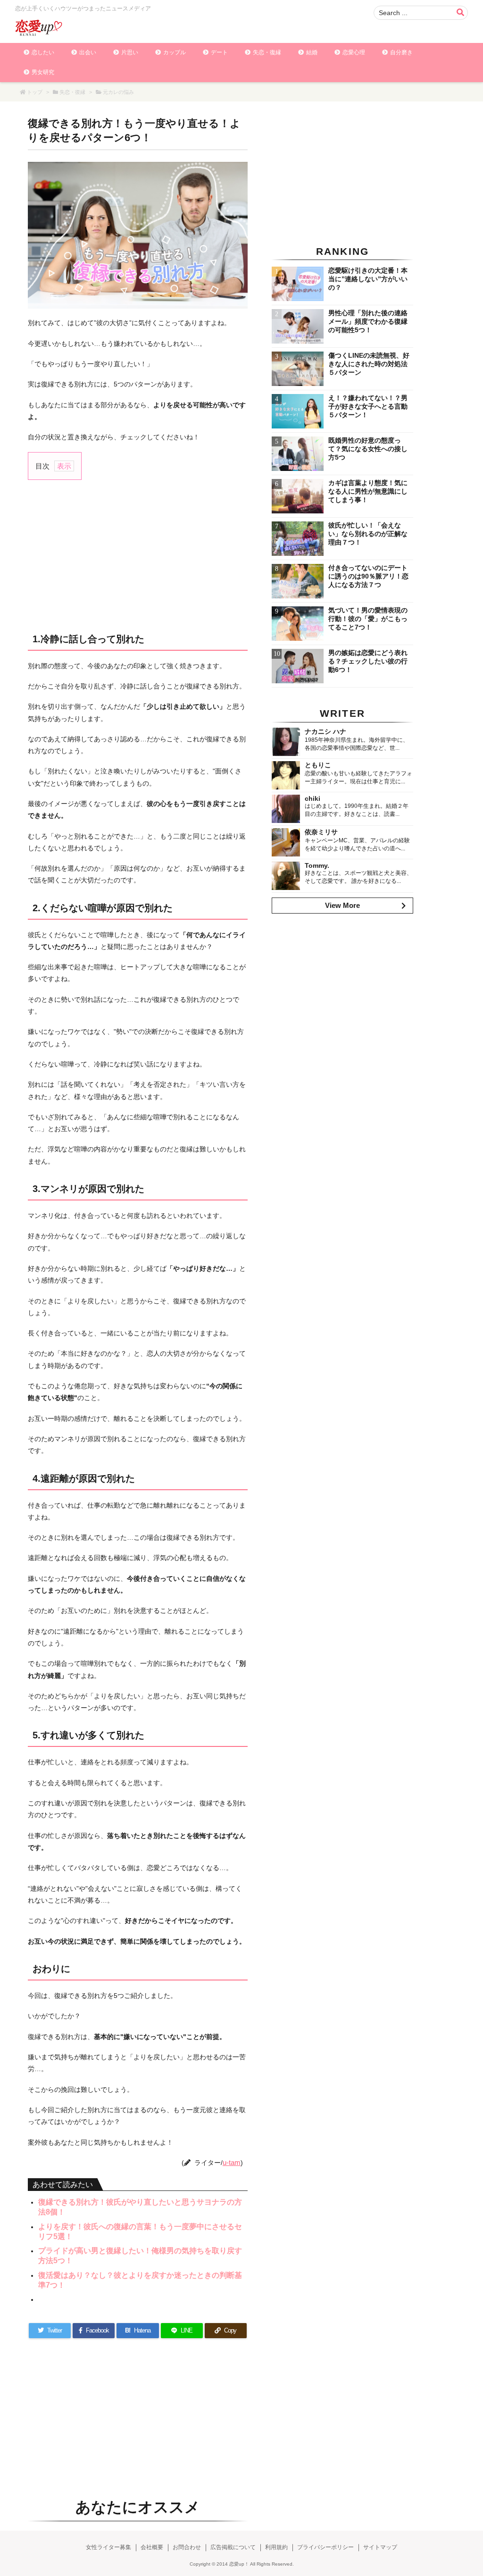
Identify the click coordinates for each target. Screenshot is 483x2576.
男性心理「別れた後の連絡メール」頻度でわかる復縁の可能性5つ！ (368, 321)
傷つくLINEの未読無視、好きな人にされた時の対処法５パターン (369, 364)
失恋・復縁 (72, 92)
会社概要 (152, 2547)
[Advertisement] (138, 555)
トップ (35, 92)
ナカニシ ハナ (325, 731)
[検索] (460, 13)
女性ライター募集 (108, 2547)
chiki (312, 798)
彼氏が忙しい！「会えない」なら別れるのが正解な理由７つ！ (368, 534)
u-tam (232, 2162)
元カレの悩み (118, 92)
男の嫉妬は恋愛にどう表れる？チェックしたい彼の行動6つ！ (368, 661)
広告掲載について (233, 2547)
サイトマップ (380, 2547)
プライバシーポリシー (325, 2547)
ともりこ (318, 765)
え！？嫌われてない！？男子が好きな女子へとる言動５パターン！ (368, 406)
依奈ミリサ (321, 832)
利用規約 (276, 2547)
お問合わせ (187, 2547)
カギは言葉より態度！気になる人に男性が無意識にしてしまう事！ (368, 491)
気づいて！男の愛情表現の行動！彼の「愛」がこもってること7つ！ (368, 619)
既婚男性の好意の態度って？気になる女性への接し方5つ (368, 449)
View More (342, 905)
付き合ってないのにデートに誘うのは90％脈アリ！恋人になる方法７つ (368, 576)
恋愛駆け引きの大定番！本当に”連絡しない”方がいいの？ (368, 279)
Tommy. (317, 865)
